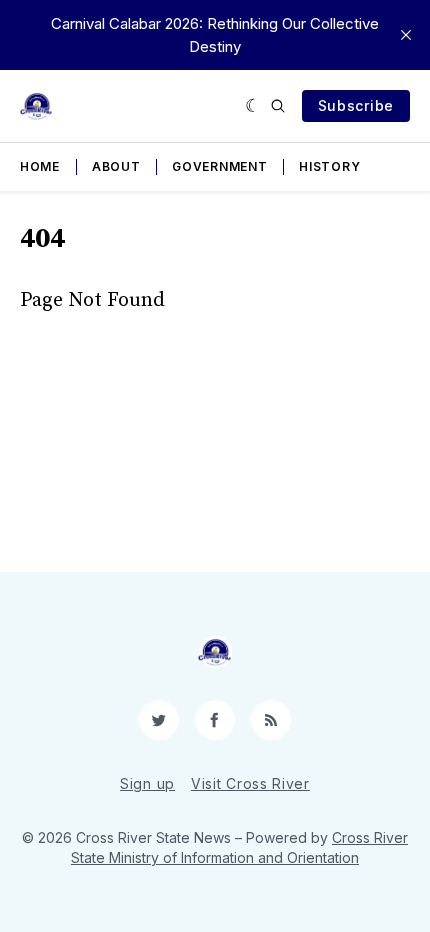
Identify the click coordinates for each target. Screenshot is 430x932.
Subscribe (356, 105)
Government (219, 166)
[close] (406, 35)
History (329, 166)
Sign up (147, 783)
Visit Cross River (250, 783)
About (116, 166)
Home (40, 166)
